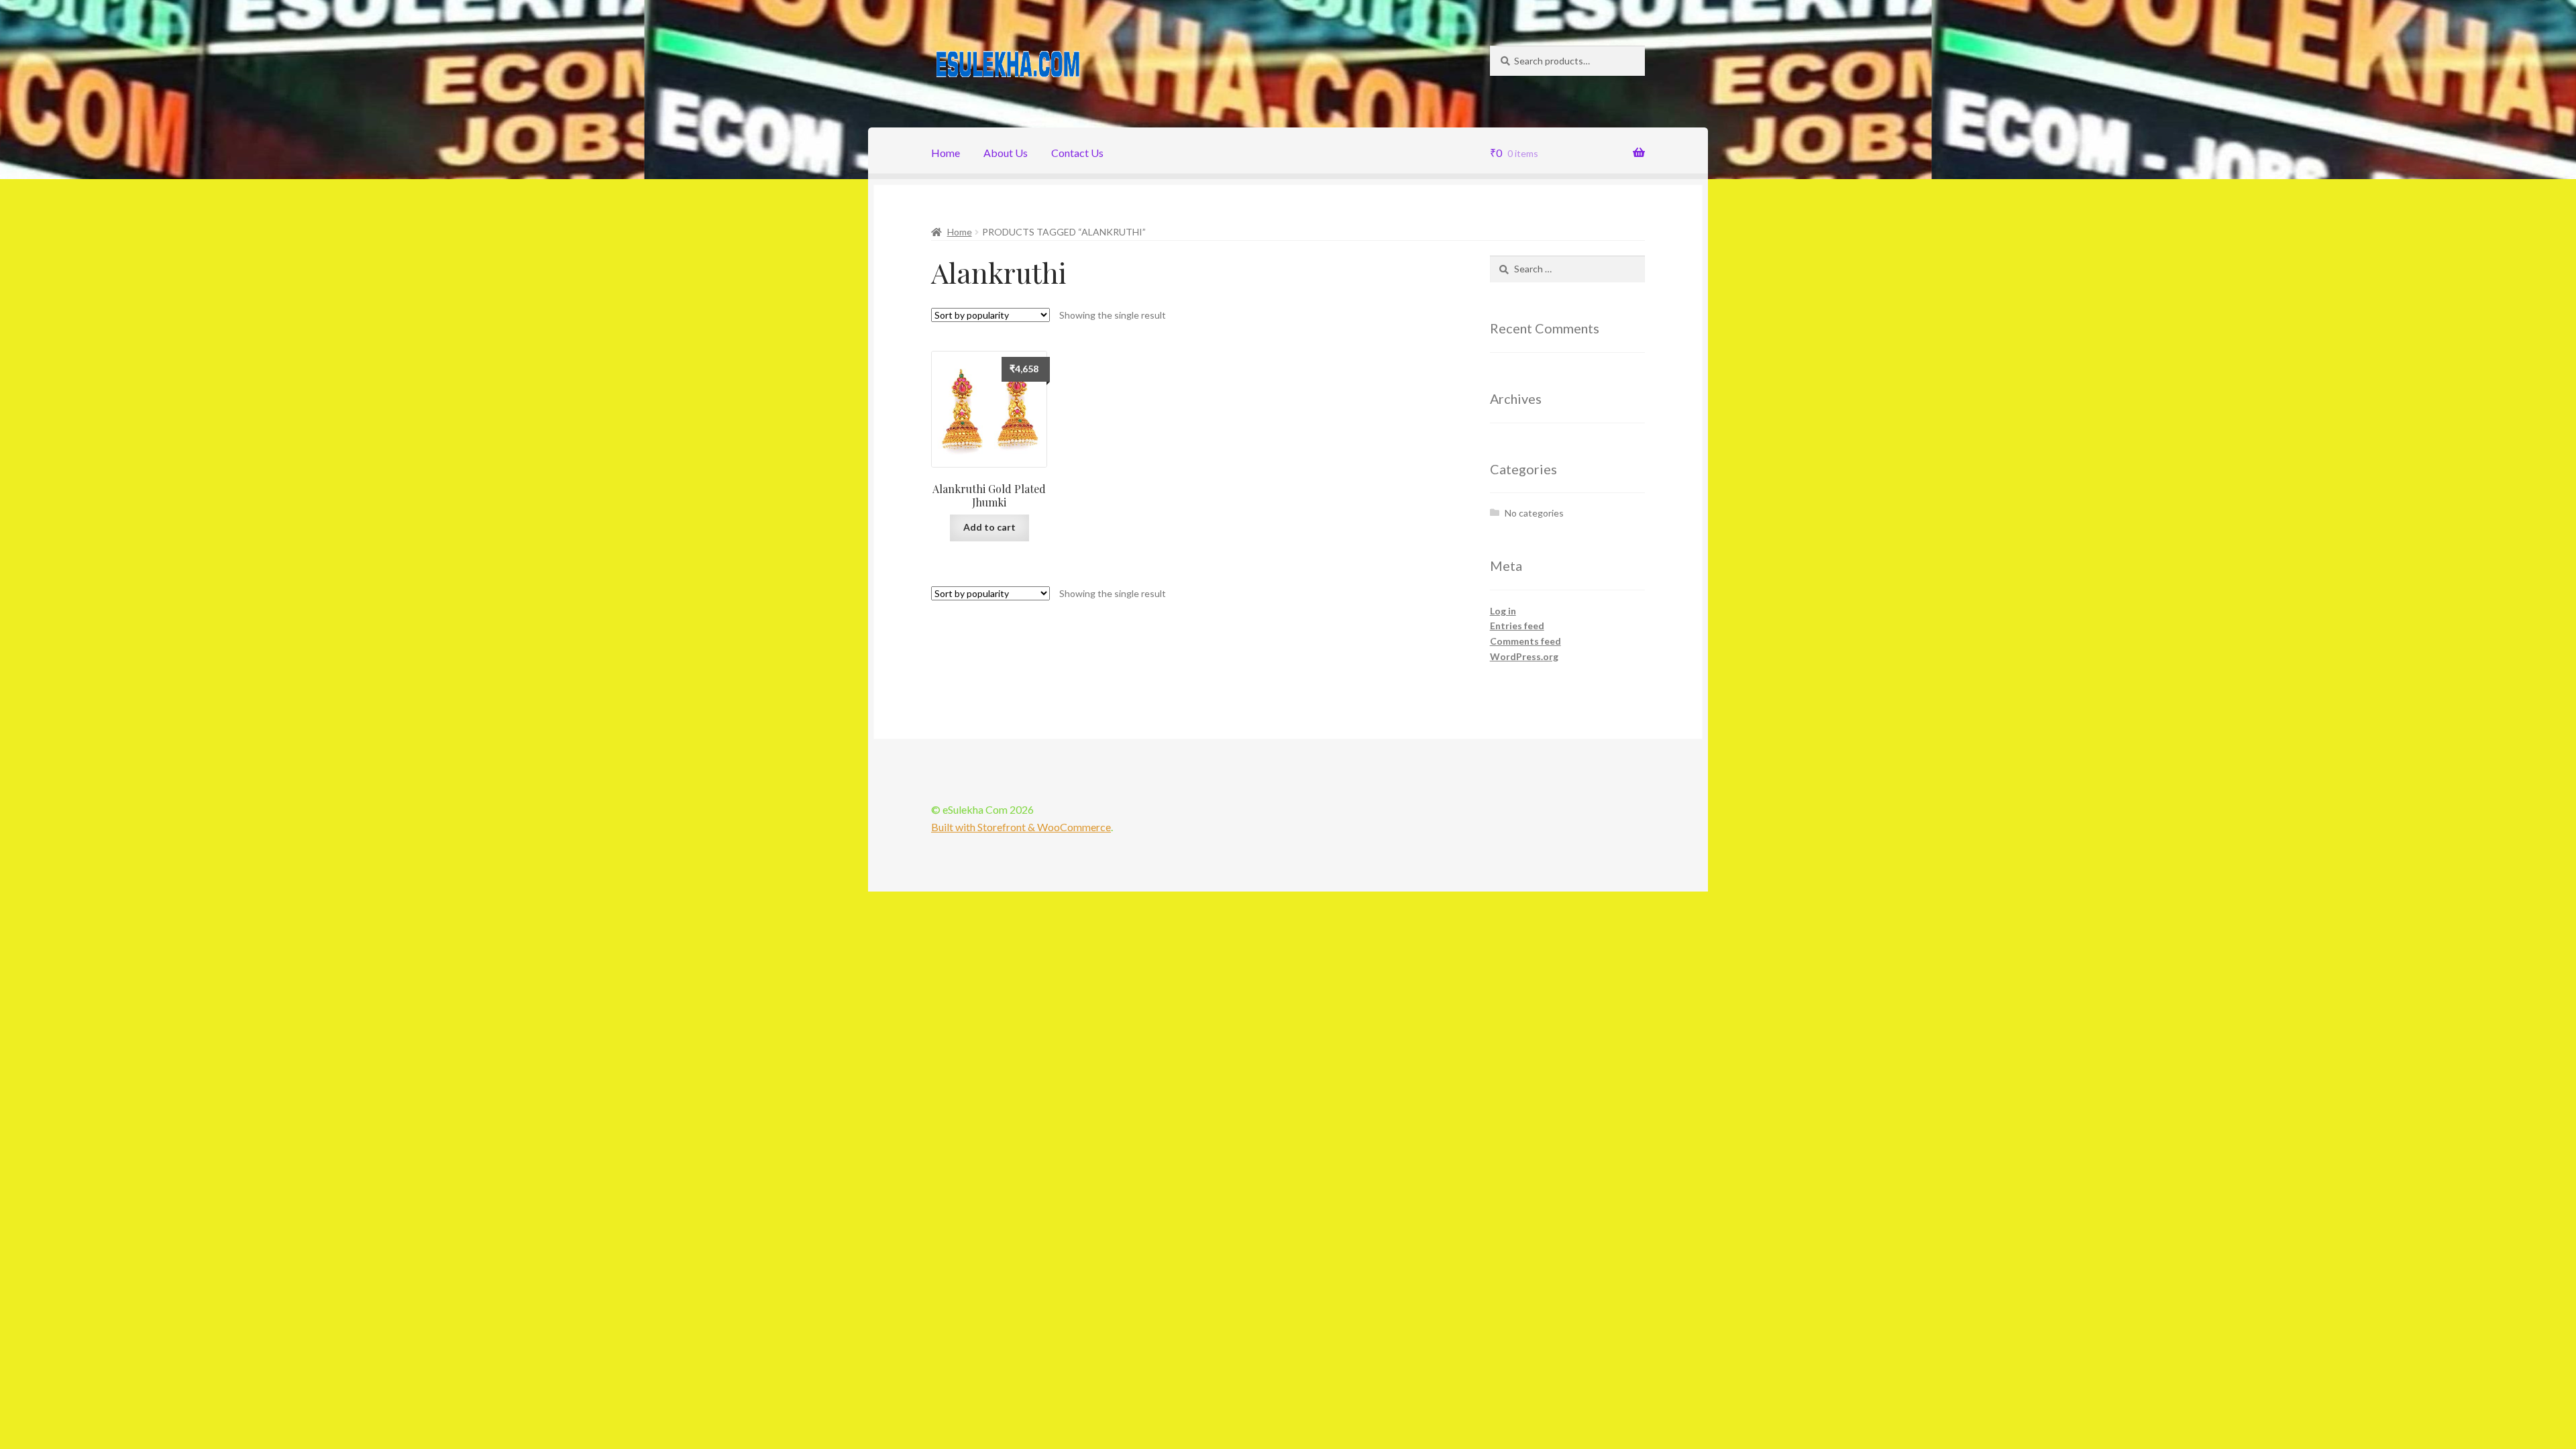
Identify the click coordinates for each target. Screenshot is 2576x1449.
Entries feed (1517, 626)
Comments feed (1525, 641)
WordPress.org (1524, 656)
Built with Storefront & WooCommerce (1021, 827)
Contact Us (1077, 153)
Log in (1503, 611)
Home (946, 153)
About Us (1006, 153)
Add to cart (989, 527)
